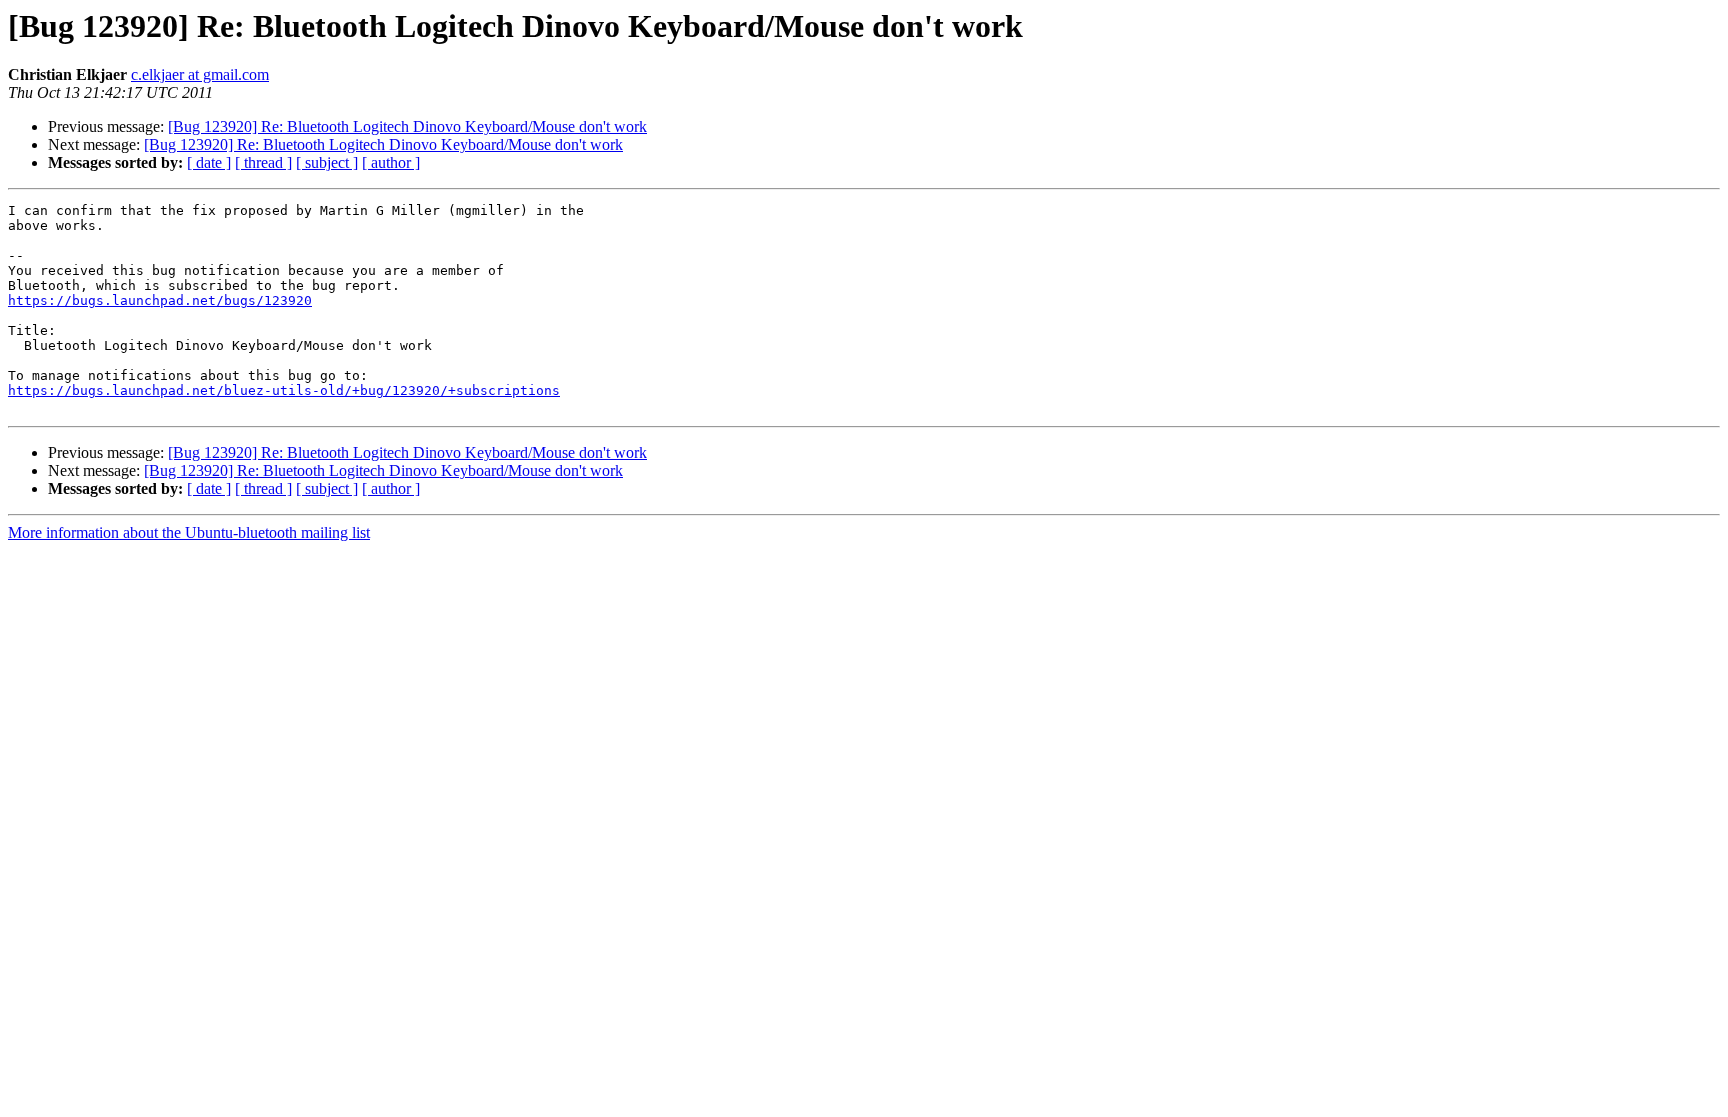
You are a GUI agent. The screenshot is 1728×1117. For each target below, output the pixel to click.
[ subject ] (327, 162)
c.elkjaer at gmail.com (200, 74)
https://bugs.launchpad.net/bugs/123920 (160, 300)
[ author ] (391, 162)
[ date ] (209, 162)
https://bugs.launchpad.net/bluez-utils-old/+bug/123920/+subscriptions (284, 390)
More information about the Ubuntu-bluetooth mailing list (189, 532)
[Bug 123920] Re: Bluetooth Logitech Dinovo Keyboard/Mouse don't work (407, 126)
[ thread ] (263, 162)
